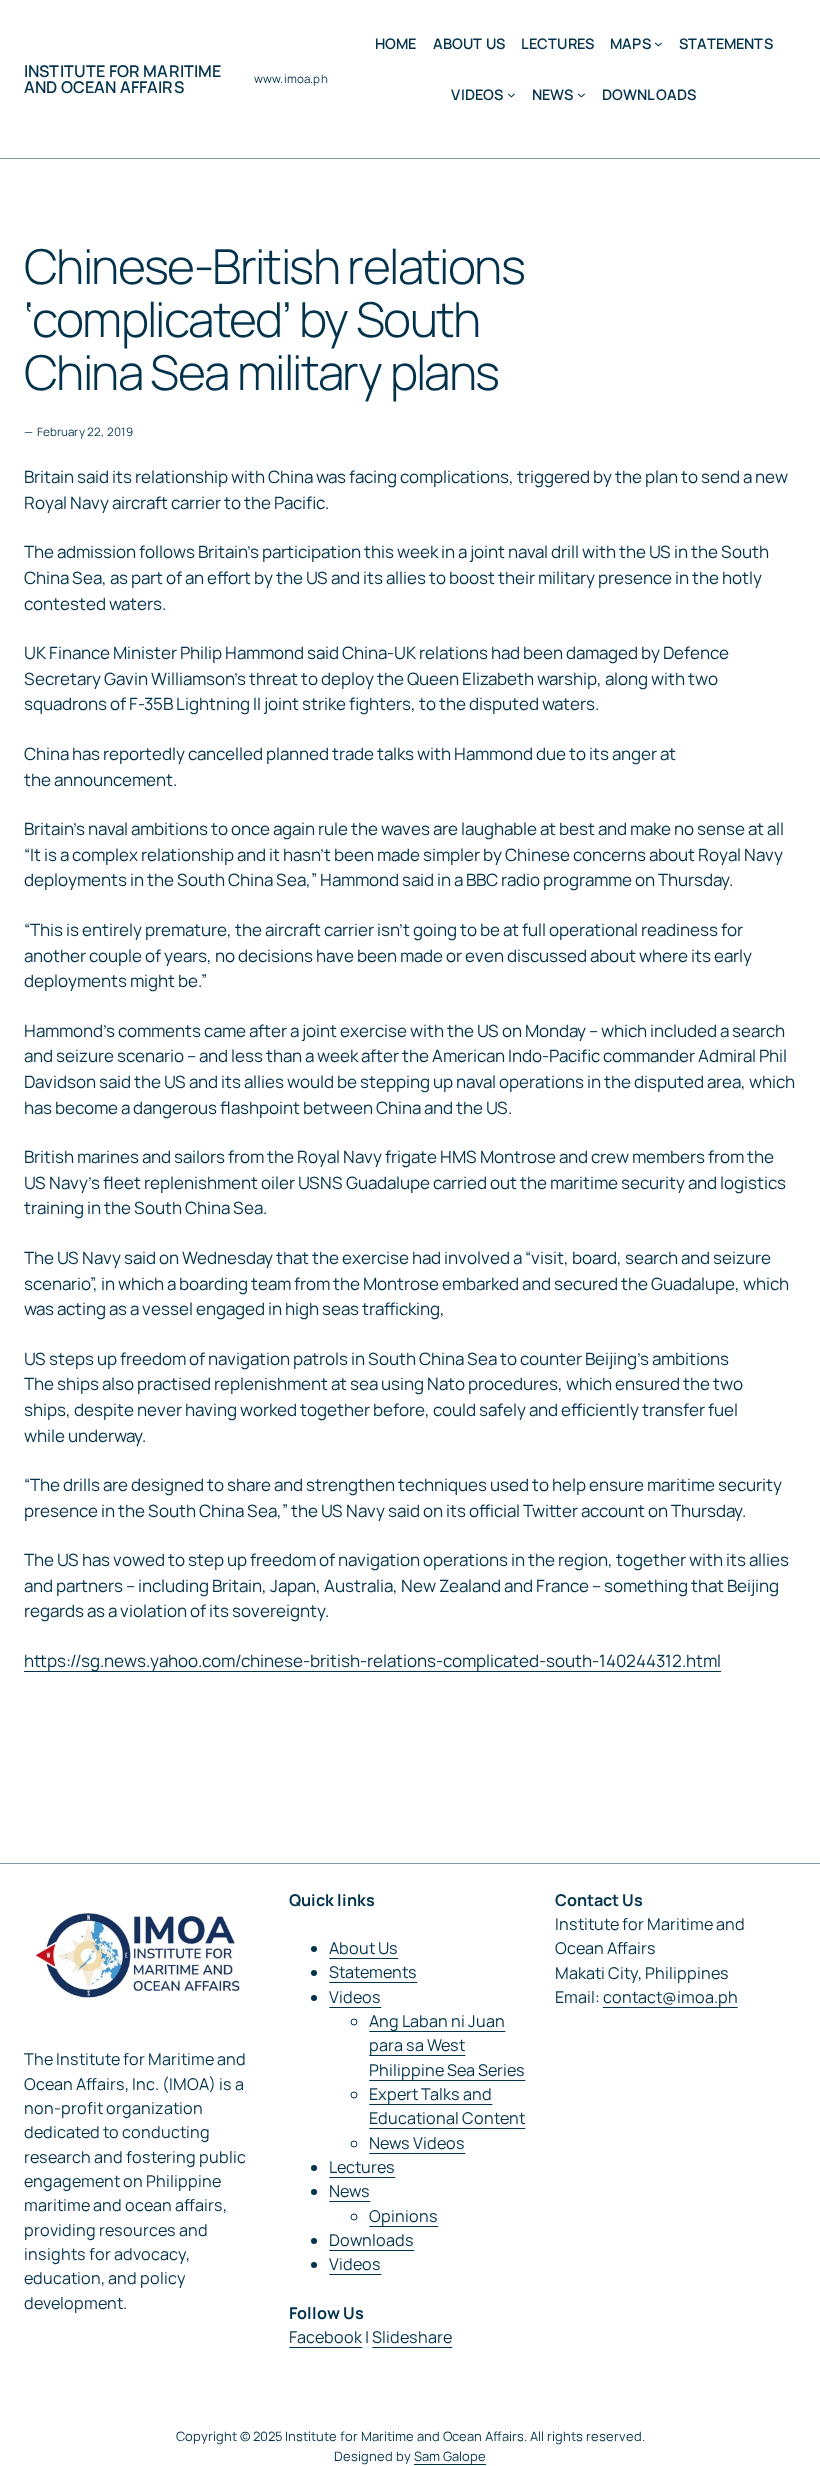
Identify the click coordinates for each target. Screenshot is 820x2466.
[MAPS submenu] (658, 43)
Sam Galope (450, 2456)
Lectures (362, 2167)
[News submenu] (581, 94)
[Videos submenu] (511, 94)
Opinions (403, 2216)
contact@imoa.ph (670, 1997)
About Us (363, 1948)
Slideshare (412, 2337)
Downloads (371, 2240)
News (349, 2191)
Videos (355, 1997)
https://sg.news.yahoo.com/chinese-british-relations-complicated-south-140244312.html (372, 1660)
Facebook (325, 2337)
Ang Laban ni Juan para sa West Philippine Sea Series (447, 2045)
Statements (373, 1972)
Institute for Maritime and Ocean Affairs (123, 79)
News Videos (417, 2143)
